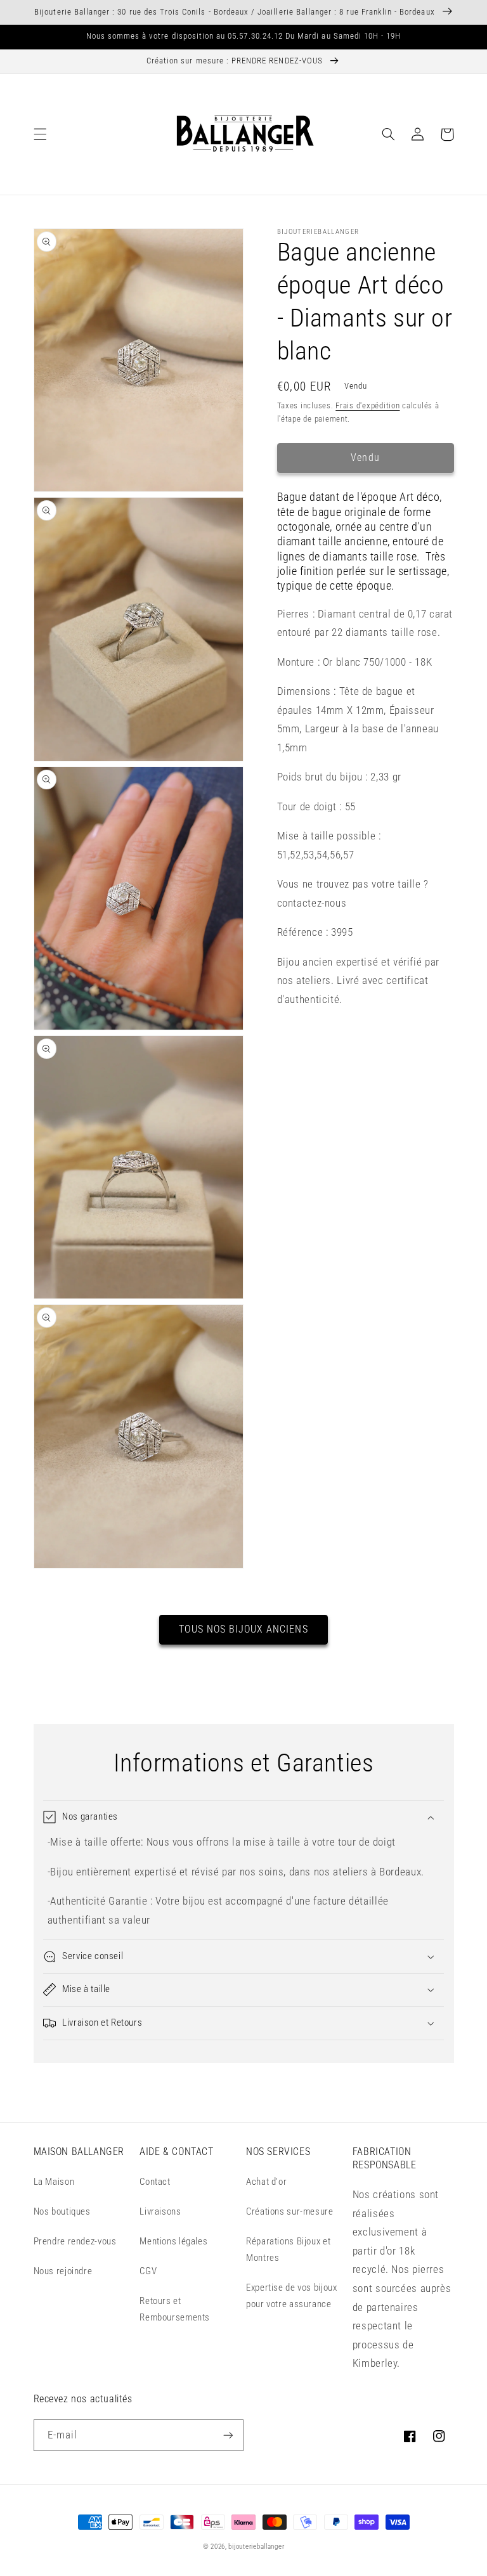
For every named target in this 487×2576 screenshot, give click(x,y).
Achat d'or (266, 2182)
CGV (148, 2271)
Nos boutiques (62, 2211)
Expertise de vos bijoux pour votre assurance (292, 2296)
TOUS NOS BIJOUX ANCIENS (243, 1629)
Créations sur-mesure (290, 2211)
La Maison (54, 2182)
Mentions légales (173, 2241)
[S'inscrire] (228, 2435)
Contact (155, 2182)
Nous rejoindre (63, 2271)
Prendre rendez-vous (75, 2241)
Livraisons (160, 2211)
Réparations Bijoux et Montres (288, 2249)
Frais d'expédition (367, 405)
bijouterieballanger (256, 2547)
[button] (40, 134)
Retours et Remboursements (175, 2309)
